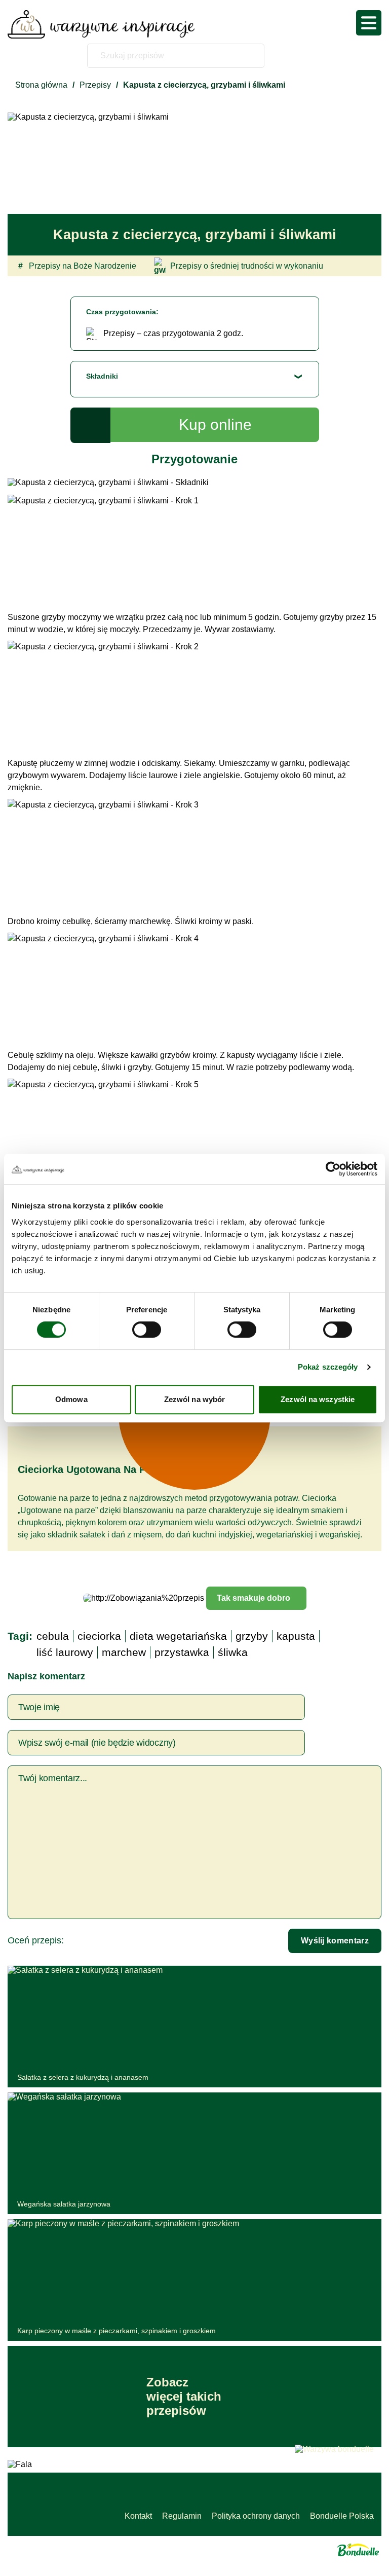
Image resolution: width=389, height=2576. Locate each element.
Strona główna (41, 85)
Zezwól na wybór (195, 1399)
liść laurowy (65, 1652)
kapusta (296, 1636)
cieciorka (99, 1636)
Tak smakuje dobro (254, 1598)
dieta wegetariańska (178, 1636)
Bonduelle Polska (342, 2516)
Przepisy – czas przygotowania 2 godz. (173, 333)
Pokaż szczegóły (328, 1367)
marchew (124, 1652)
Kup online (215, 425)
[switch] (147, 1330)
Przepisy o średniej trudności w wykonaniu (247, 266)
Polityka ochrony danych (256, 2516)
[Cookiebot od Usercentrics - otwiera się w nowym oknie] (333, 1169)
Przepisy (95, 85)
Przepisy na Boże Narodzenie (77, 266)
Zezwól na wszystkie (318, 1399)
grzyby (252, 1636)
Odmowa (71, 1399)
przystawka (182, 1652)
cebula (53, 1636)
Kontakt (138, 2516)
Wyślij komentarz (335, 1941)
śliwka (233, 1652)
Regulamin (182, 2516)
